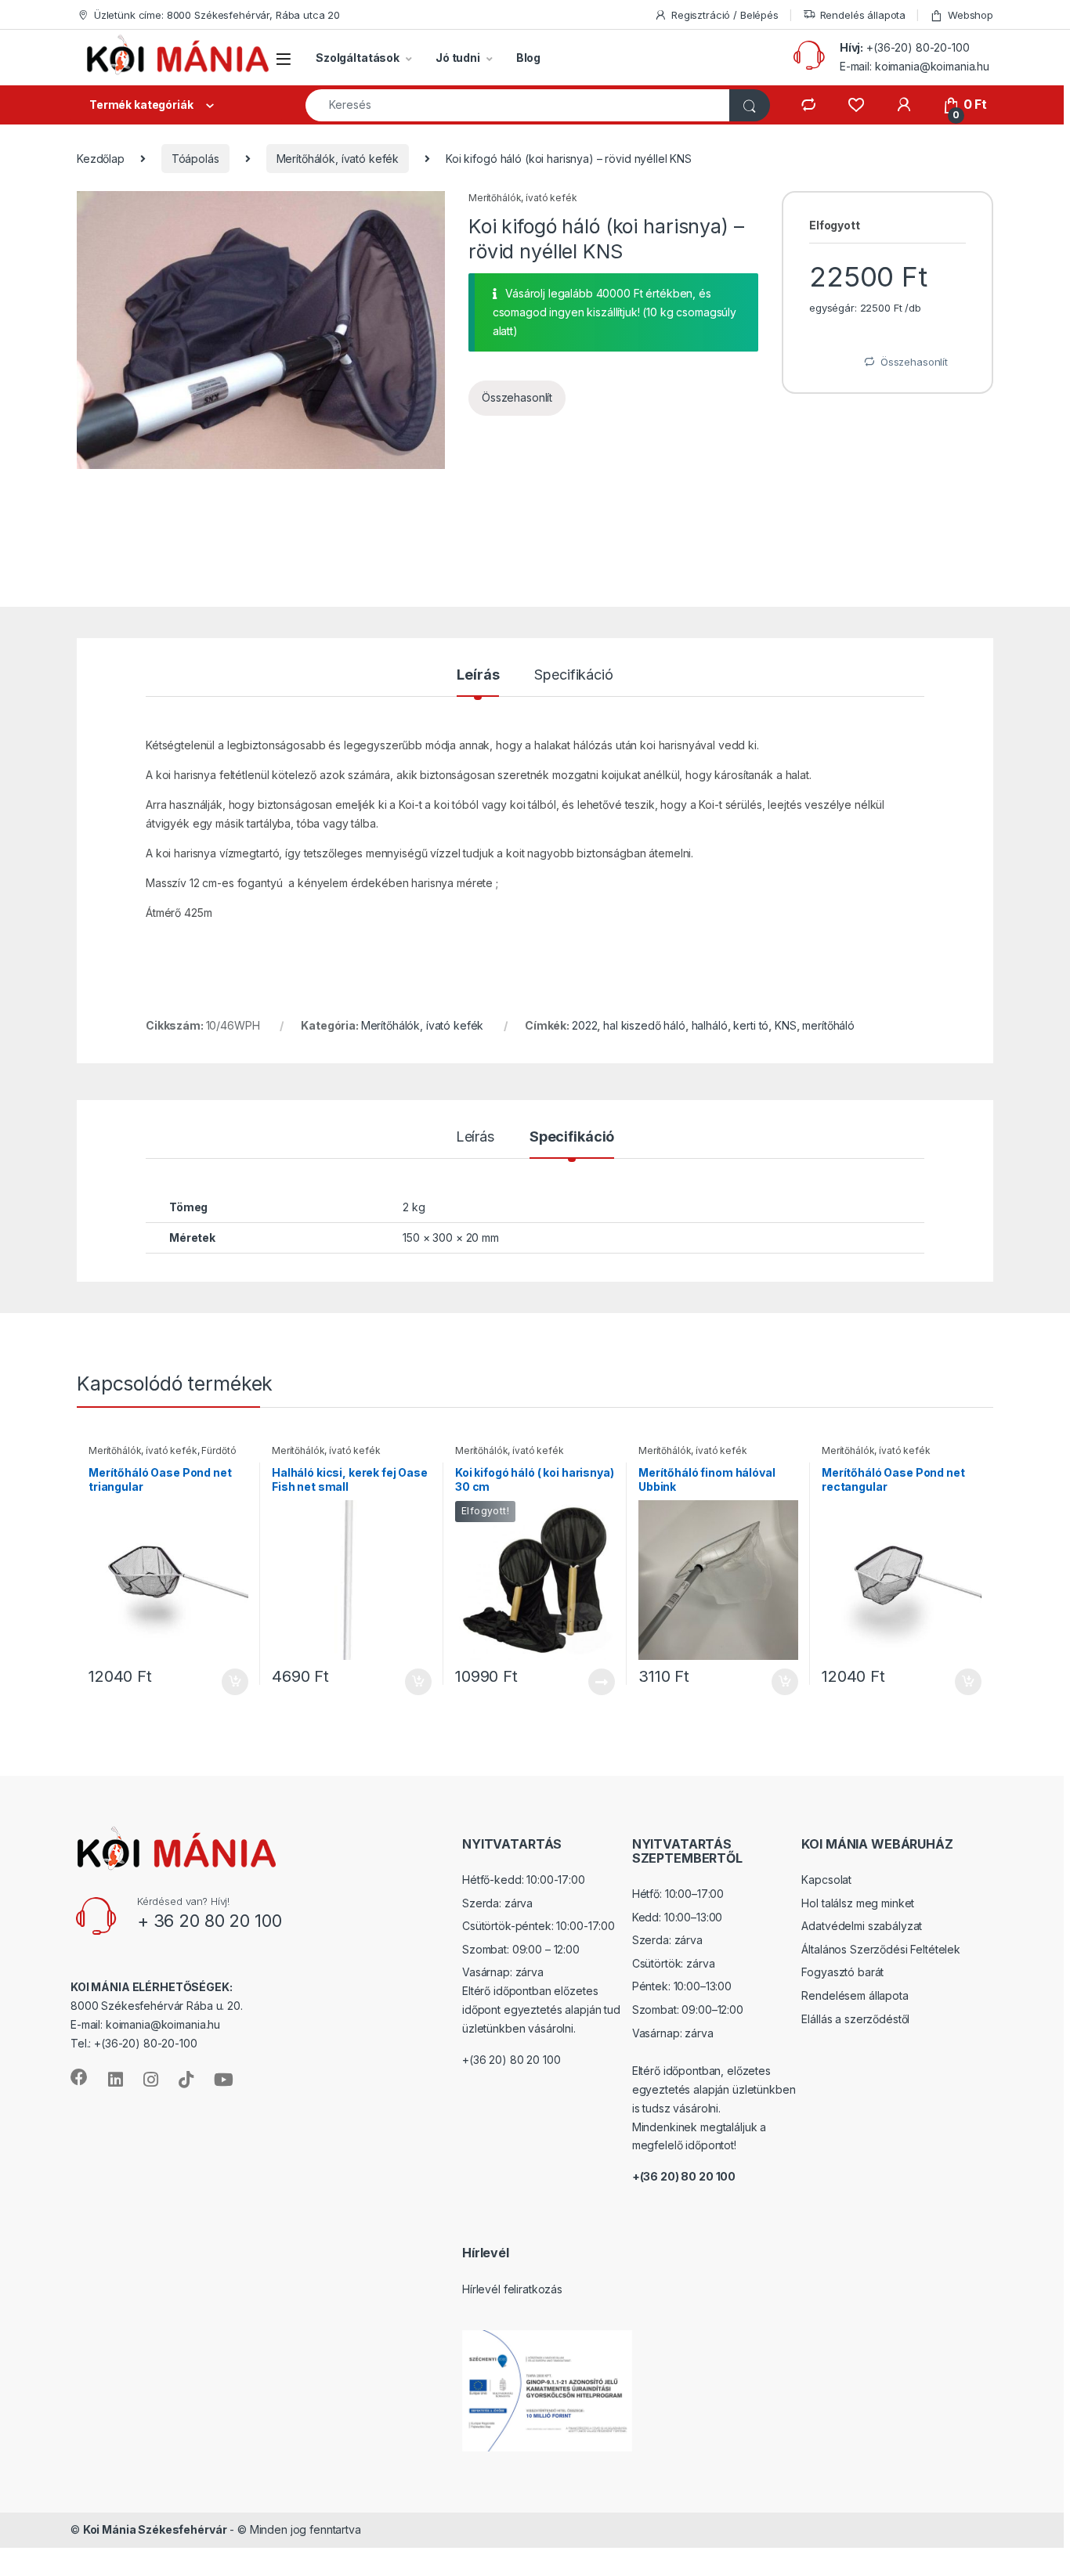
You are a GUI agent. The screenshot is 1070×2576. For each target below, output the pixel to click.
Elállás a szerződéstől (855, 2019)
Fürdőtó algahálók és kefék (162, 1456)
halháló (710, 1025)
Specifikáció (573, 675)
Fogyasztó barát (842, 1972)
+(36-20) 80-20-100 (918, 47)
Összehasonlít (517, 397)
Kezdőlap (101, 159)
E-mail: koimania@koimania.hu (915, 66)
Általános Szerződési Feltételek (881, 1949)
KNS (786, 1025)
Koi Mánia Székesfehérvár (155, 2529)
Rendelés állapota (863, 15)
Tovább (595, 1682)
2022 (584, 1025)
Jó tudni (458, 58)
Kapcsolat (826, 1880)
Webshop (971, 15)
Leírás (478, 675)
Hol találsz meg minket (858, 1903)
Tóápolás (195, 159)
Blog (528, 58)
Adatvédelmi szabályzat (862, 1926)
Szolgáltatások (358, 58)
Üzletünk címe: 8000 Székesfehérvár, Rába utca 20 (217, 15)
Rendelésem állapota (855, 1995)
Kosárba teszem (228, 1682)
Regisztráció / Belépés (725, 15)
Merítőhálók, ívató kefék (338, 159)
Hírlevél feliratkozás (512, 2289)
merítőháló (828, 1025)
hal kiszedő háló (644, 1025)
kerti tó (751, 1025)
